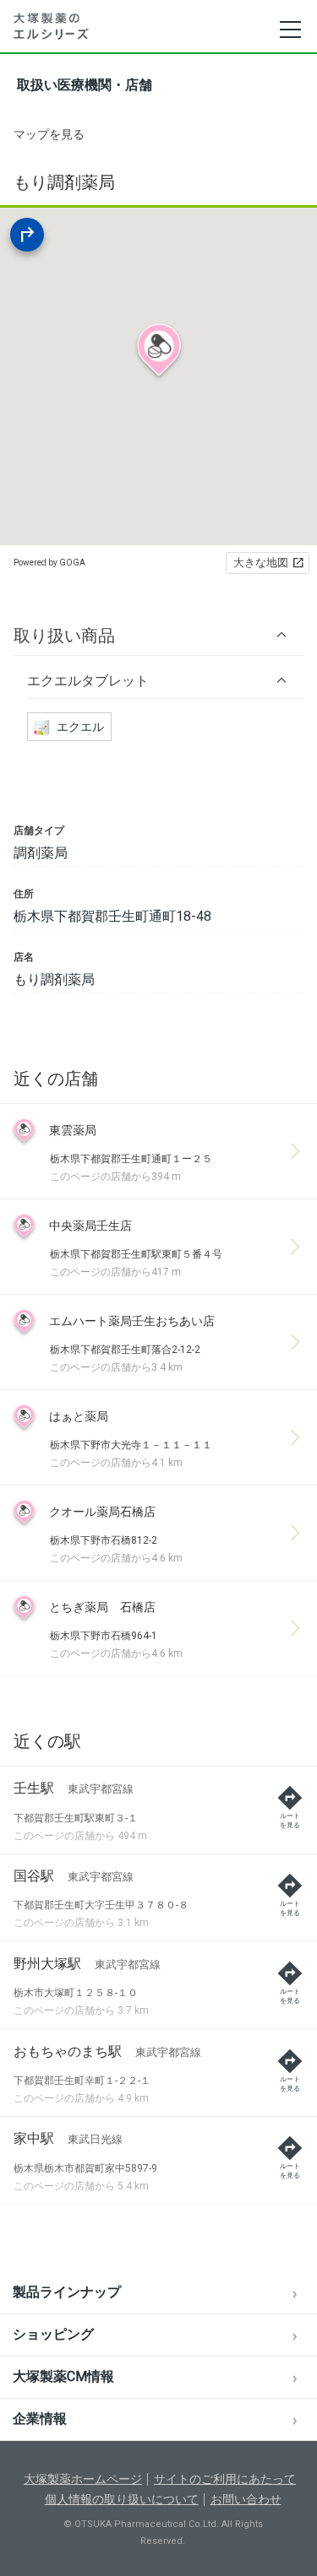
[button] (158, 635)
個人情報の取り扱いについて (122, 2499)
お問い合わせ (246, 2499)
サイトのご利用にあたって (225, 2479)
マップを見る (49, 134)
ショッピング (53, 2334)
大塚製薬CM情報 (63, 2376)
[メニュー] (290, 30)
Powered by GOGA (49, 563)
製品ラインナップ (67, 2292)
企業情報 (40, 2419)
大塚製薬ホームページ (83, 2479)
